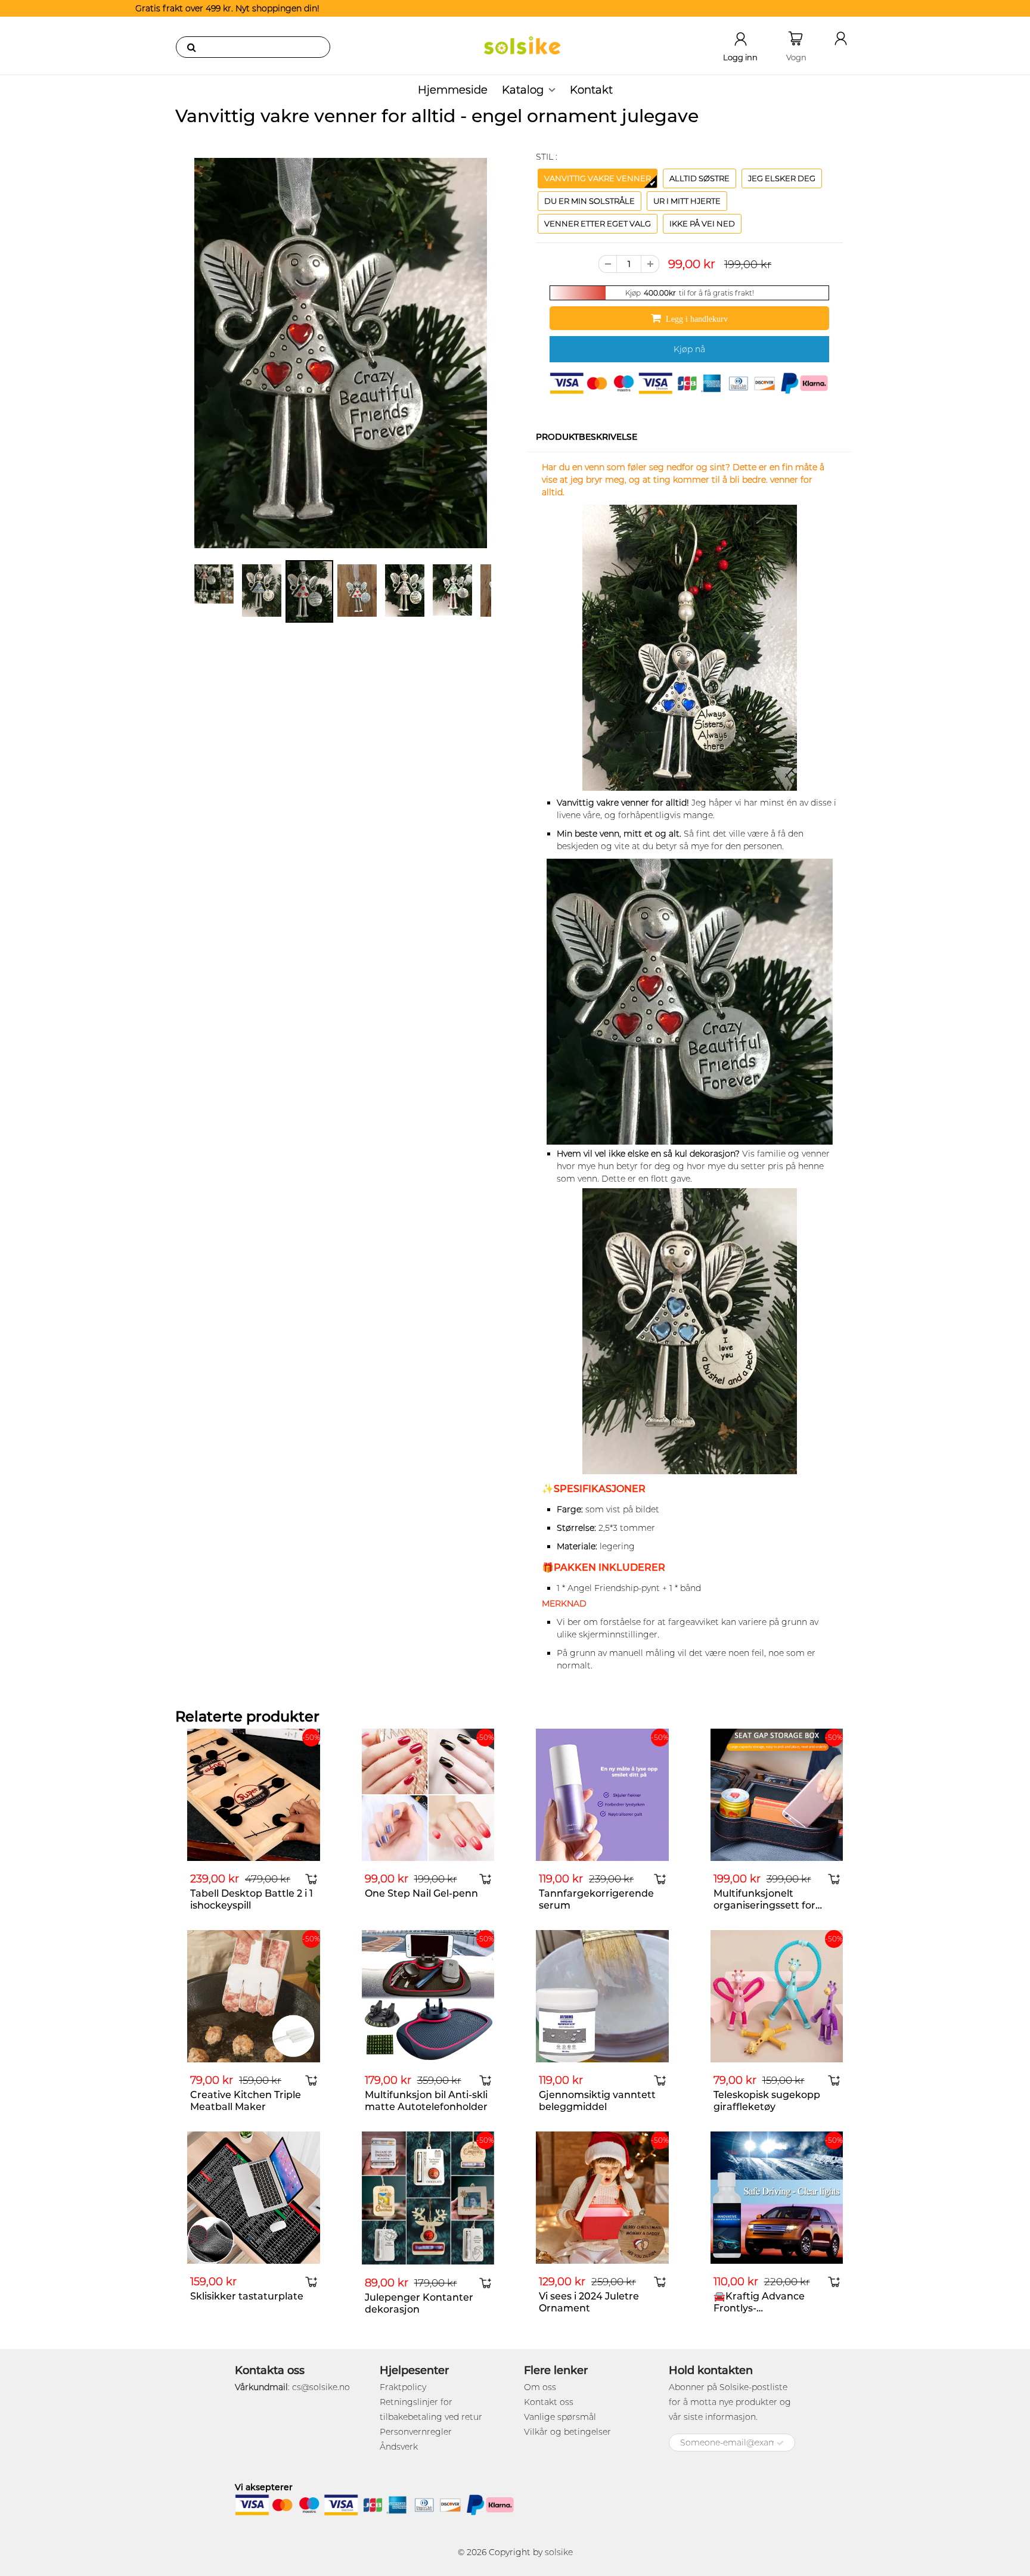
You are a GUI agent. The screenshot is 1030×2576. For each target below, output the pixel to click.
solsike (559, 2552)
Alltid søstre (699, 178)
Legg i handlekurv (697, 319)
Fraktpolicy (403, 2387)
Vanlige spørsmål (560, 2417)
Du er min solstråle (590, 201)
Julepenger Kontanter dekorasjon (419, 2303)
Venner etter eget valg (598, 223)
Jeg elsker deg (782, 178)
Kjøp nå (689, 349)
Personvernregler (416, 2432)
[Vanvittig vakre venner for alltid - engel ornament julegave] (341, 353)
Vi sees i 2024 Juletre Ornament (589, 2302)
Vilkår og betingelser (567, 2432)
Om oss (540, 2387)
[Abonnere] (780, 2443)
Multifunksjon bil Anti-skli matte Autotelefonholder (426, 2101)
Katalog (523, 90)
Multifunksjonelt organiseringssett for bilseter (764, 1905)
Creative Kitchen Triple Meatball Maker (246, 2101)
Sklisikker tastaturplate (247, 2296)
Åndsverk (399, 2447)
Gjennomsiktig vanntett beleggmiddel (597, 2101)
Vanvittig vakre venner (598, 178)
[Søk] (191, 47)
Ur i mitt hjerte (687, 201)
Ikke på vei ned (702, 223)
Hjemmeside (453, 90)
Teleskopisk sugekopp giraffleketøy (767, 2101)
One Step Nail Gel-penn (421, 1893)
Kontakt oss (549, 2402)
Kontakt (591, 90)
